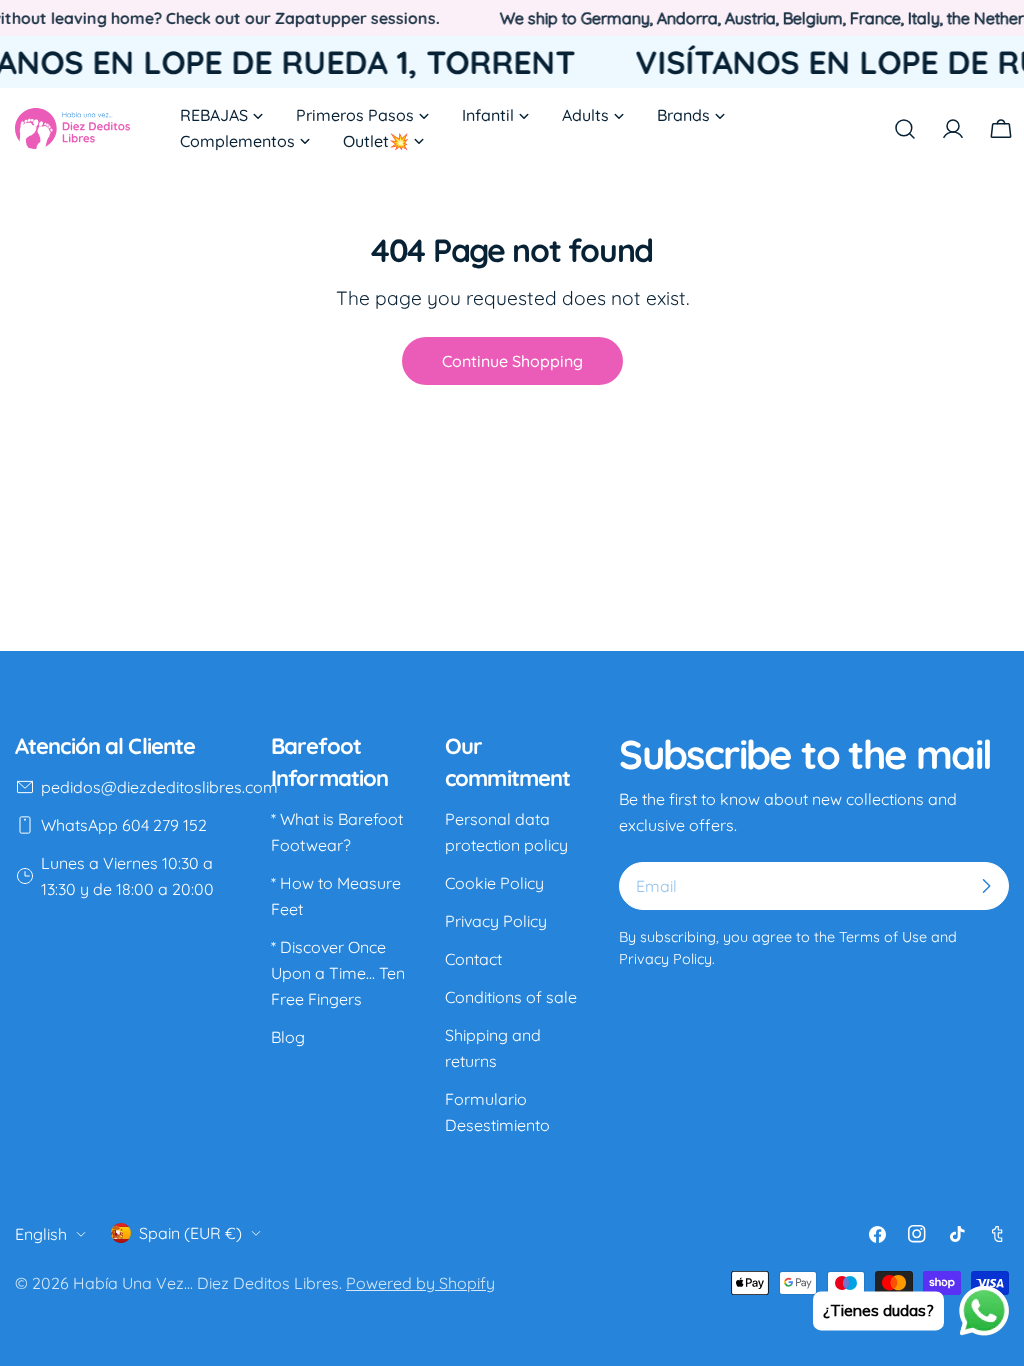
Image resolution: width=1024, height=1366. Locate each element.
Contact (473, 959)
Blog (288, 1037)
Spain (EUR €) (190, 1233)
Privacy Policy (496, 921)
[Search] (905, 129)
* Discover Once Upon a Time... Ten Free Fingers (338, 973)
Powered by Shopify (420, 1283)
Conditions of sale (511, 997)
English (41, 1234)
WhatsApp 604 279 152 (124, 825)
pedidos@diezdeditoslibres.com (159, 787)
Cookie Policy (494, 883)
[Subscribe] (986, 886)
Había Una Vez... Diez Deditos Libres (206, 1283)
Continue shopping (512, 361)
